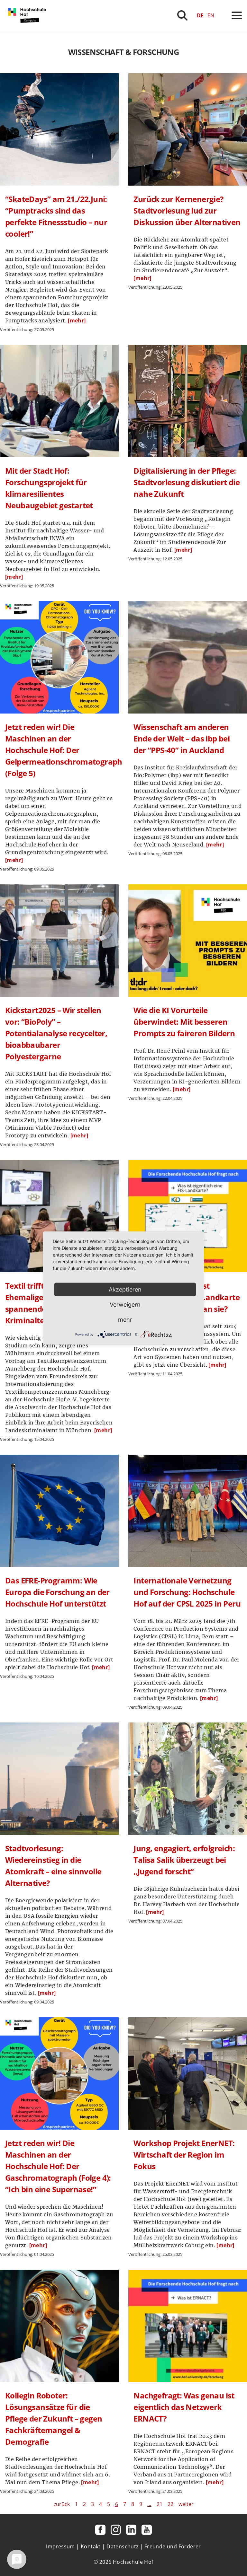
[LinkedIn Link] (131, 2530)
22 (170, 2504)
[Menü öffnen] (237, 15)
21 (160, 2504)
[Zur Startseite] (28, 29)
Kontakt (91, 2546)
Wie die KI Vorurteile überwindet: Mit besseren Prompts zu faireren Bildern (184, 1022)
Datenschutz (122, 2546)
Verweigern (125, 1305)
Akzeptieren (125, 1289)
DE (200, 15)
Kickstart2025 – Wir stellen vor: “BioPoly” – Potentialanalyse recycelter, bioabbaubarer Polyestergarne (56, 1033)
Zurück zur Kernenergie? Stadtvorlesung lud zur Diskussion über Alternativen (187, 210)
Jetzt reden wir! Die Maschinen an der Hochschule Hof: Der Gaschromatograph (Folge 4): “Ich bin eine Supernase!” (58, 2166)
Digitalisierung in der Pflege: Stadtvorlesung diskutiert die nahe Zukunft (187, 482)
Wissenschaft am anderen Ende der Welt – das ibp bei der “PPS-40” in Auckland (182, 738)
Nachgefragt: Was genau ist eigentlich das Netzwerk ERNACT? (184, 2407)
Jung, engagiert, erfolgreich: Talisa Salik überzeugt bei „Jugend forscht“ (184, 1860)
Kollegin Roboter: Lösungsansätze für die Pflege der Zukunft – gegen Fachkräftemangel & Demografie (54, 2418)
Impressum (60, 2546)
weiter (186, 2504)
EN (211, 15)
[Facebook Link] (100, 2530)
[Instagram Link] (116, 2530)
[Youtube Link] (147, 2530)
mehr (125, 1320)
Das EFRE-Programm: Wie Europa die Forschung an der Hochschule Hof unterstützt (57, 1592)
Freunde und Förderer (173, 2546)
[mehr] (77, 320)
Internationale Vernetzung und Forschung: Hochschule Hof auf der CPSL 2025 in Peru (187, 1592)
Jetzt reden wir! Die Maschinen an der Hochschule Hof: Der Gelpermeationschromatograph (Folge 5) (64, 750)
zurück (62, 2504)
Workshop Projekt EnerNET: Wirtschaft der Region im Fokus (184, 2155)
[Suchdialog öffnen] (182, 15)
